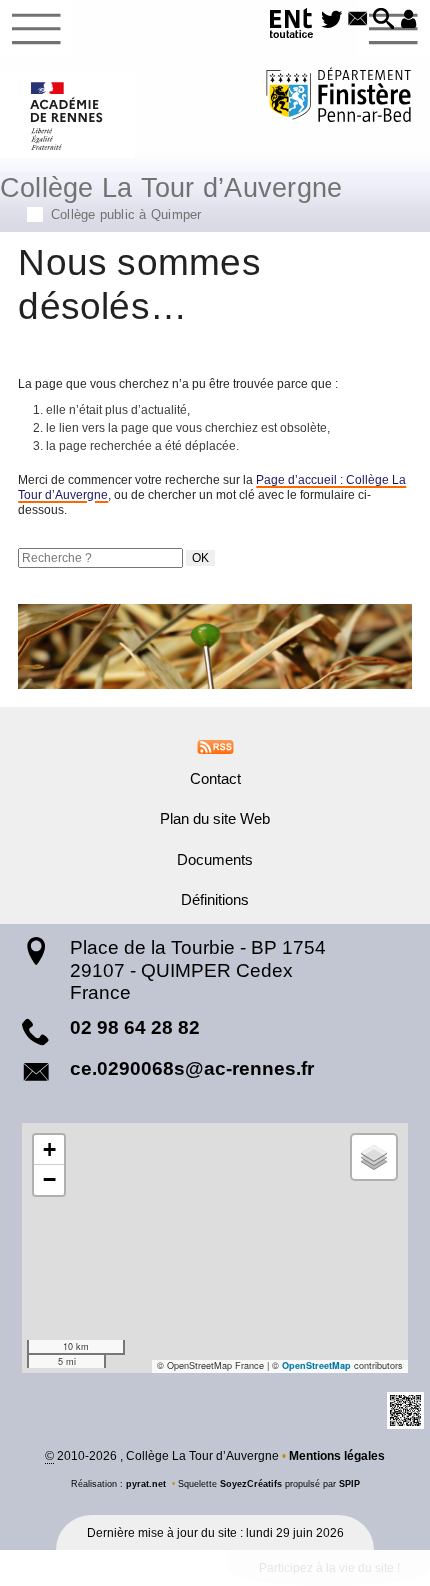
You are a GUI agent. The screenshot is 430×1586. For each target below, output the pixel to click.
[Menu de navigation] (36, 29)
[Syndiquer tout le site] (215, 746)
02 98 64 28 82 (135, 1027)
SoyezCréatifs (251, 1484)
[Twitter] (332, 20)
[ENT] (292, 26)
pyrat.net (146, 1484)
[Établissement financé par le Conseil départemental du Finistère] (338, 97)
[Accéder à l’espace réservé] (409, 20)
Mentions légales (337, 1456)
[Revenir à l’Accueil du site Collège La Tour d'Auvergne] (67, 116)
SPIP (349, 1484)
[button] (384, 20)
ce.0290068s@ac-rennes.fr (192, 1068)
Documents (215, 860)
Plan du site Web (215, 819)
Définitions (215, 900)
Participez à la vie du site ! (329, 1568)
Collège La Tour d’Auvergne (171, 196)
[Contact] (358, 20)
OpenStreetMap (316, 1365)
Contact (215, 779)
